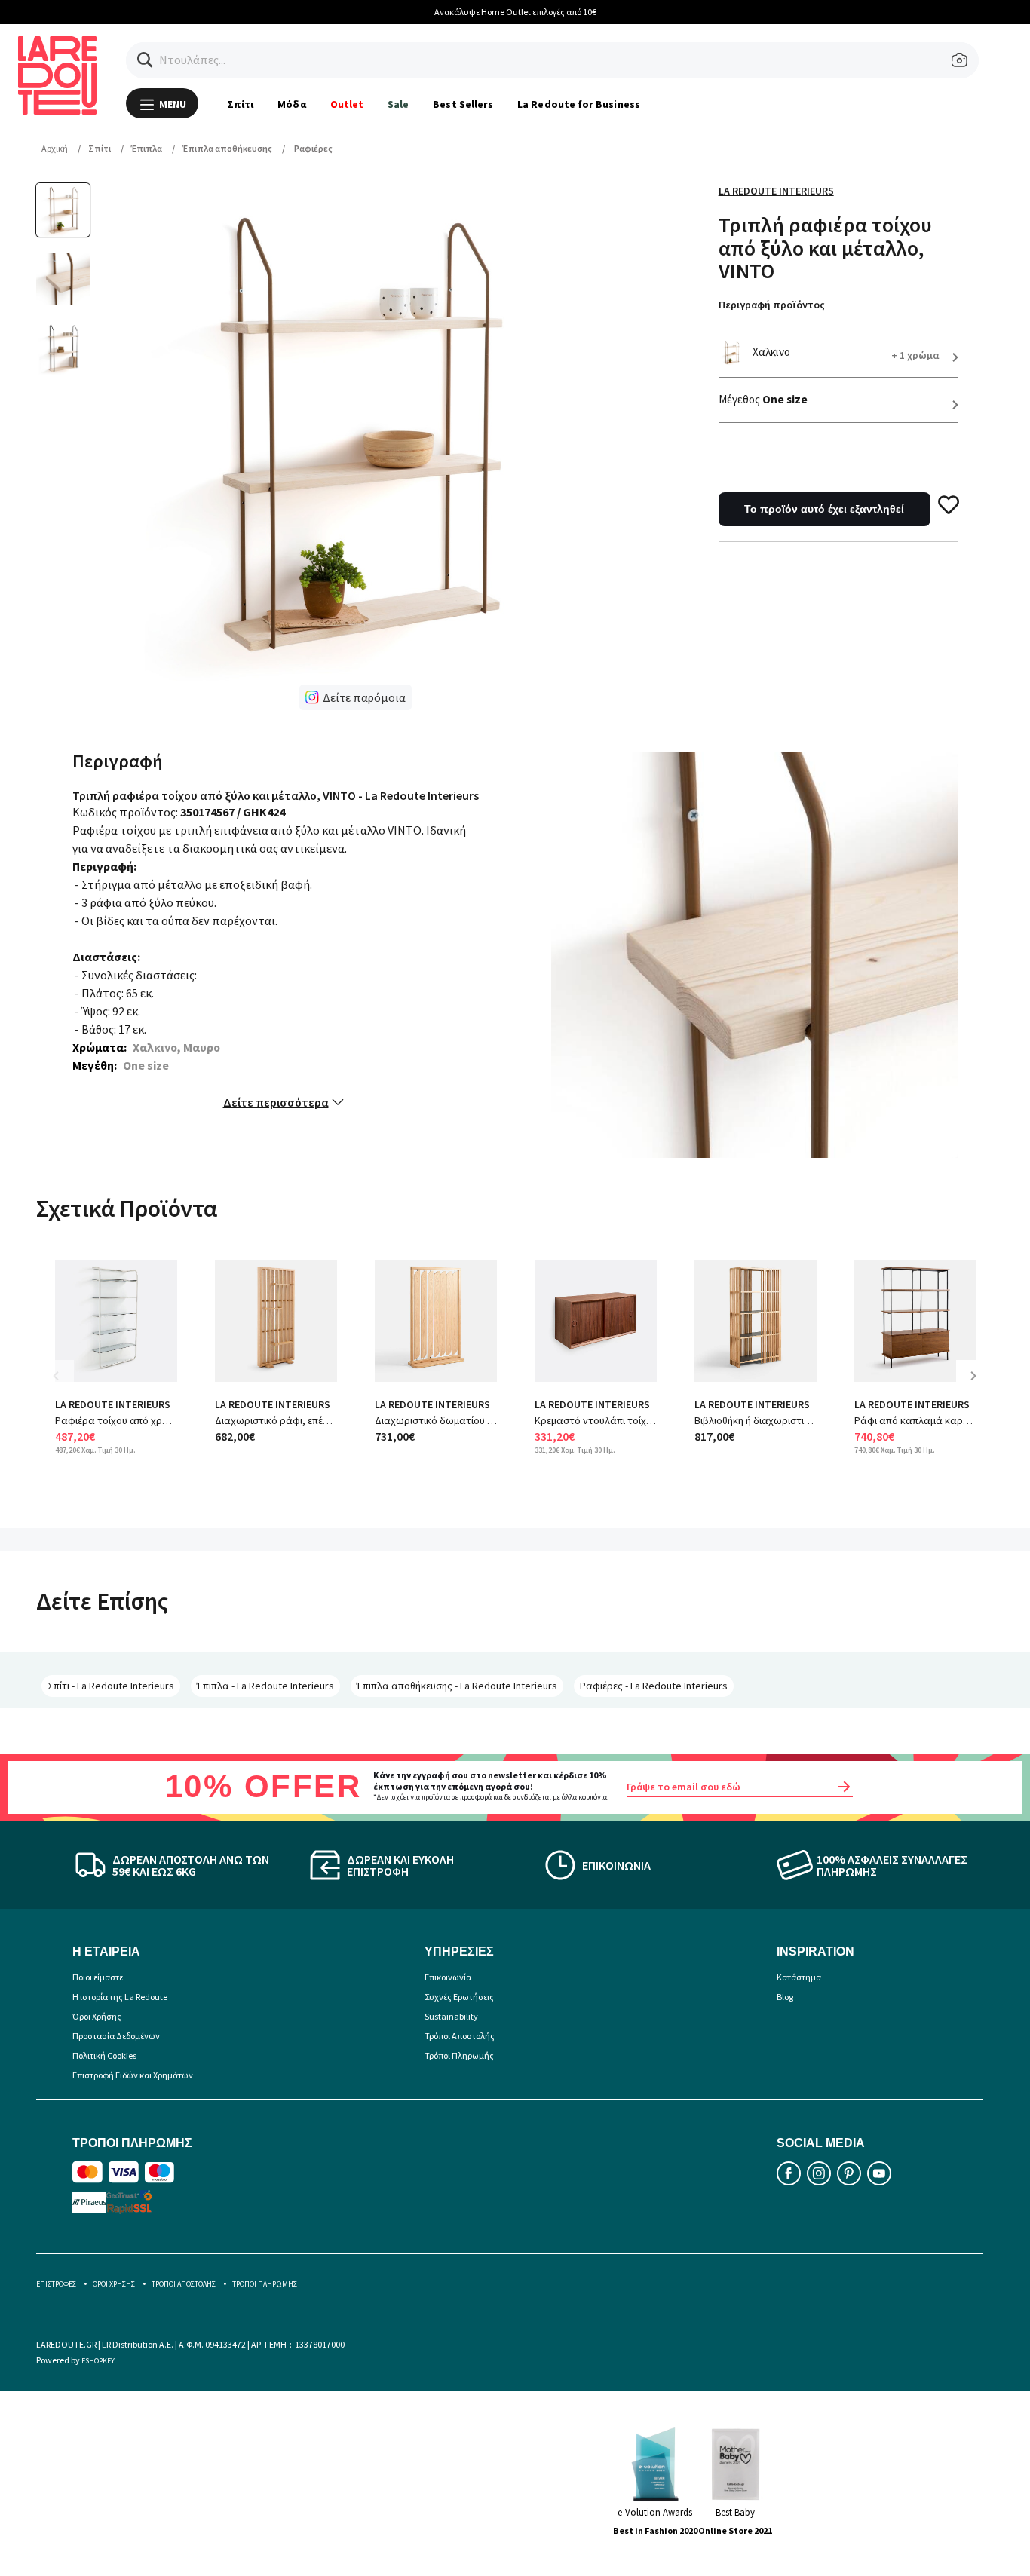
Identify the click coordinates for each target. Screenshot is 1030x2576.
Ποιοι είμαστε (98, 1977)
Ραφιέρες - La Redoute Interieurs (654, 1686)
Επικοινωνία (448, 1977)
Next (979, 1387)
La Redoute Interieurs (776, 191)
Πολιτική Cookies (104, 2055)
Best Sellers (463, 104)
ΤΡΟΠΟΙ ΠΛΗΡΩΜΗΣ (265, 2284)
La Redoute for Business (579, 104)
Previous (66, 1387)
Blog (785, 1997)
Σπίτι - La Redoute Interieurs (111, 1686)
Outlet (347, 104)
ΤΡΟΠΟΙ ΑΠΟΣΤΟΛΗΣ (184, 2284)
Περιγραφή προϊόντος (772, 305)
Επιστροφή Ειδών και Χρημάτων (133, 2075)
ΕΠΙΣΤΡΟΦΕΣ (56, 2284)
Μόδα (291, 104)
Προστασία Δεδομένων (116, 2036)
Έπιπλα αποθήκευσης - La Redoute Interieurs (457, 1686)
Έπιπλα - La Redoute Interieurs (265, 1686)
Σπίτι (240, 104)
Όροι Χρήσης (97, 2016)
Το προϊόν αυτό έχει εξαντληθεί (824, 509)
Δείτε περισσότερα (276, 1102)
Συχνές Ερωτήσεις (459, 1997)
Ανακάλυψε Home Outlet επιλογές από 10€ (515, 12)
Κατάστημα (799, 1977)
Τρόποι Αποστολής (460, 2036)
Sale (398, 104)
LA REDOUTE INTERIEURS (113, 1404)
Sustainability (451, 2016)
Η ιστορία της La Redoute (120, 1997)
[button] (145, 60)
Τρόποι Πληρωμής (459, 2055)
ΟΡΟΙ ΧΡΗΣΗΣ (114, 2284)
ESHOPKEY (98, 2361)
